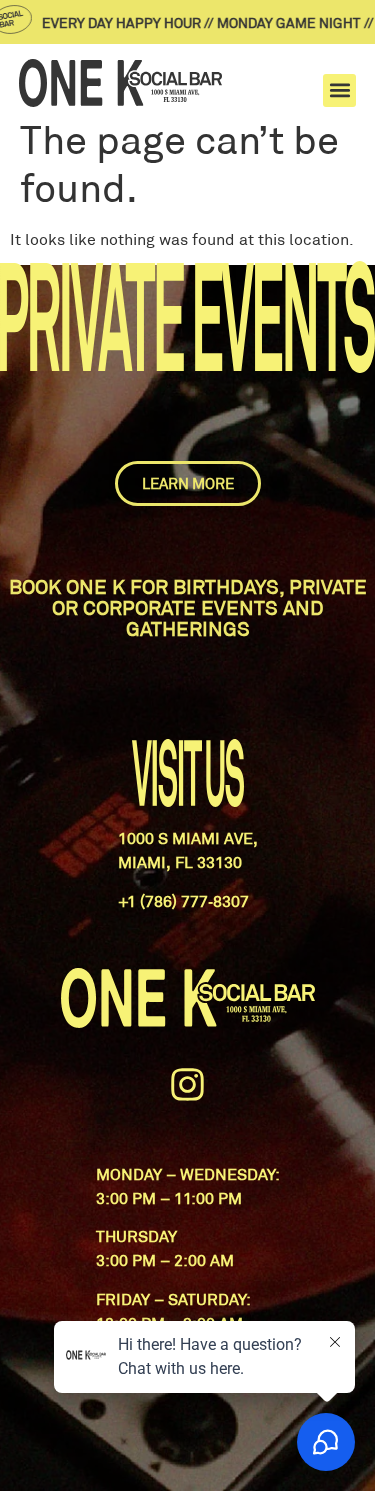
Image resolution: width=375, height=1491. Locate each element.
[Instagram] (188, 1085)
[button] (339, 90)
